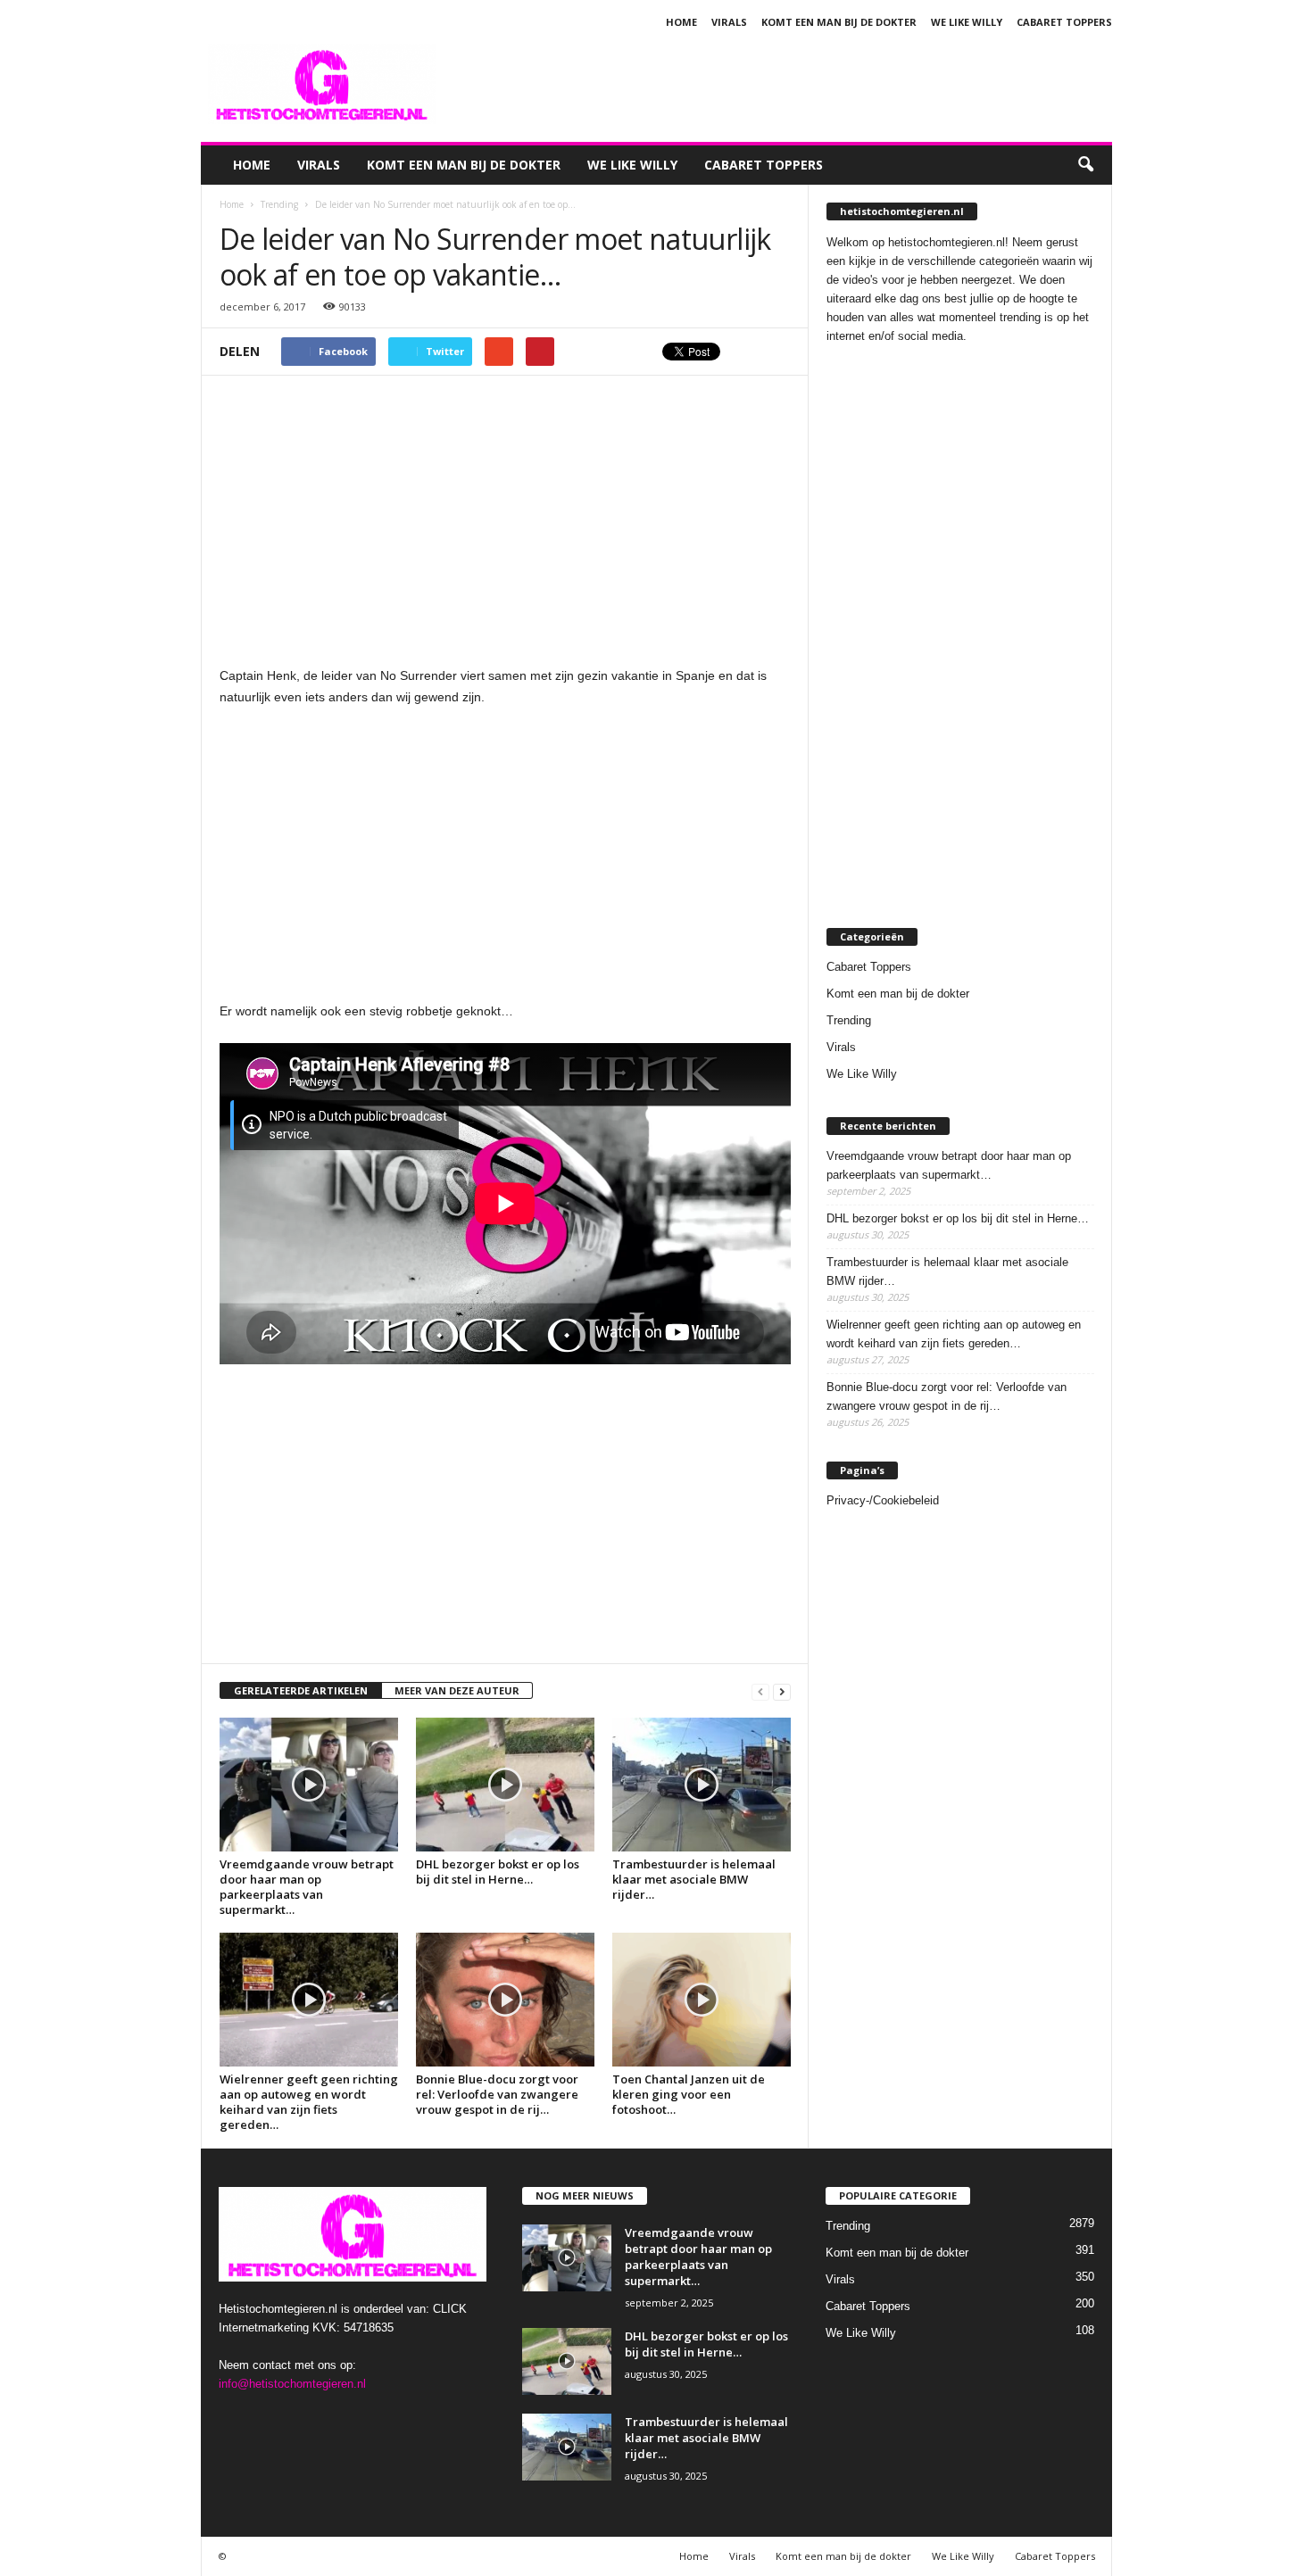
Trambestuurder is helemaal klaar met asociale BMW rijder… (694, 1879)
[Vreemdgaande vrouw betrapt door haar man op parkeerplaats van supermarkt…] (309, 1785)
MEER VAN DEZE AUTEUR (457, 1690)
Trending (849, 1020)
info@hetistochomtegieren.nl (292, 2384)
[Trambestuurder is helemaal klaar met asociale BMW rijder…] (702, 1785)
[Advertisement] (787, 84)
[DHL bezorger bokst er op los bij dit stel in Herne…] (505, 1785)
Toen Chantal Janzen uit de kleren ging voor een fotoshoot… (689, 2094)
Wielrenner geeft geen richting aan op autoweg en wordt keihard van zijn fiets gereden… (309, 2102)
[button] (1085, 165)
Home (681, 22)
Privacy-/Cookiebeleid (883, 1500)
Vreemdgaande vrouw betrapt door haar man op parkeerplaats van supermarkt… (307, 1887)
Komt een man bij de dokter (839, 22)
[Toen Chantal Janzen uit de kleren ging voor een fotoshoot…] (702, 2000)
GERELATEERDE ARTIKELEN (301, 1690)
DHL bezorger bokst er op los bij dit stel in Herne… (498, 1872)
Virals (729, 22)
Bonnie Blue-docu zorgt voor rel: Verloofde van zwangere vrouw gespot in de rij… (497, 2094)
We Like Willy (967, 22)
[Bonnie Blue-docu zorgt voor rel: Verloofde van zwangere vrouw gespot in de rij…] (505, 2000)
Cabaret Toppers (1064, 22)
